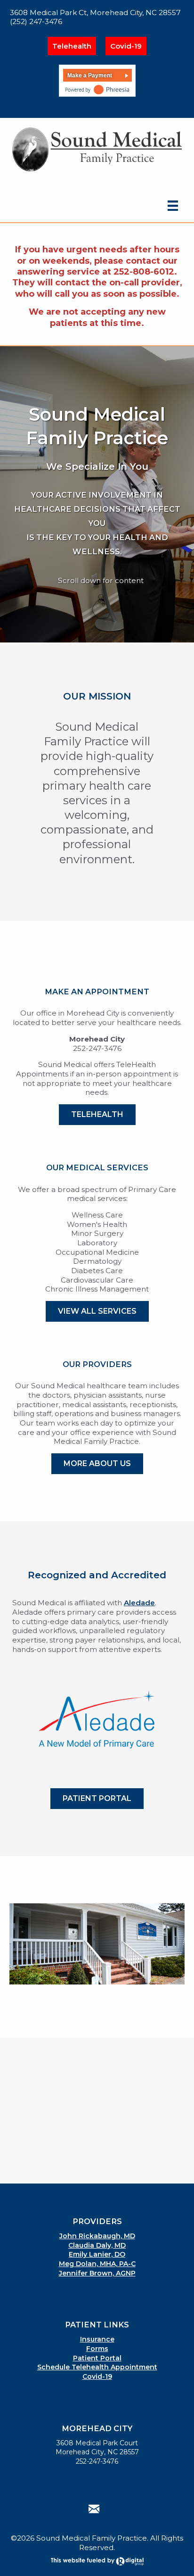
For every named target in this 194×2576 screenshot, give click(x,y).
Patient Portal (97, 2358)
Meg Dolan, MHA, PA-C (97, 2264)
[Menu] (173, 205)
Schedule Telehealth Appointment (97, 2367)
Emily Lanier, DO (97, 2254)
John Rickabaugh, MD (97, 2236)
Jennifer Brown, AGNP (97, 2273)
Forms (97, 2349)
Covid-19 (126, 46)
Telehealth (72, 46)
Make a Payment (90, 75)
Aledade (139, 1603)
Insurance (97, 2339)
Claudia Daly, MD (97, 2245)
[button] (88, 111)
